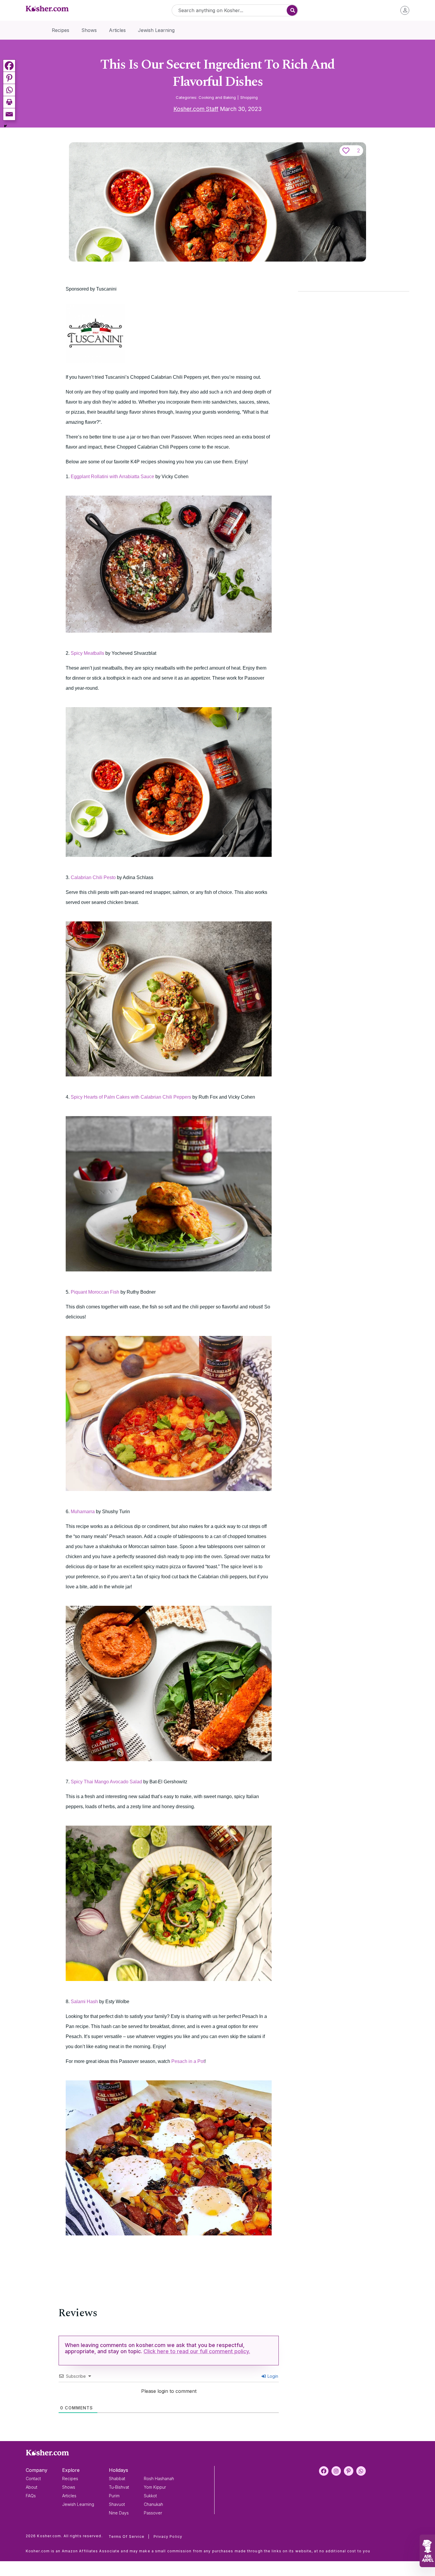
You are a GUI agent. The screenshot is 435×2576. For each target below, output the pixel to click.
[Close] (319, 1216)
